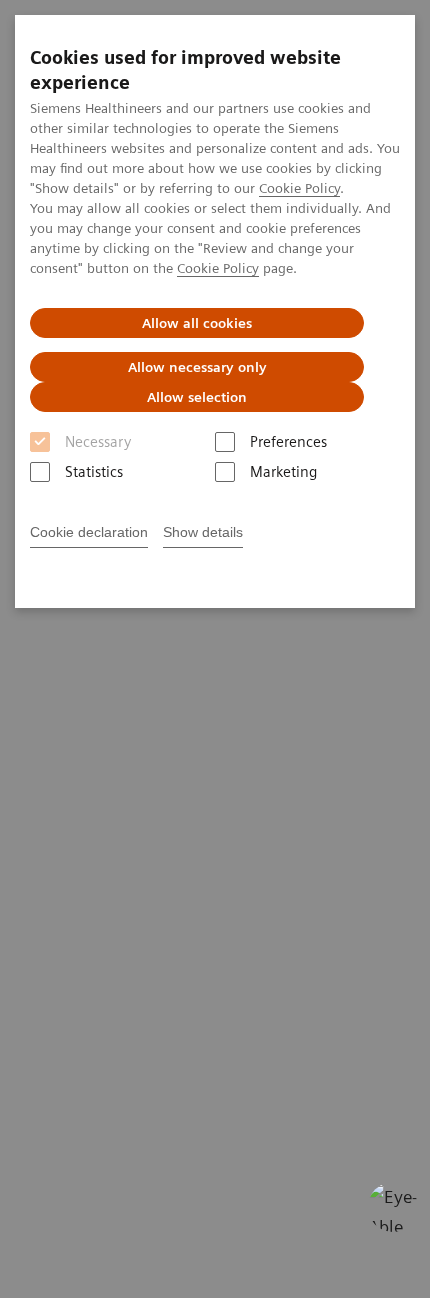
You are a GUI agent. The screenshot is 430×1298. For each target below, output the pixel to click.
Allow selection (197, 397)
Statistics (94, 472)
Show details (203, 532)
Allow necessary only (197, 367)
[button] (393, 1207)
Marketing (283, 472)
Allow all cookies (197, 323)
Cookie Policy (299, 188)
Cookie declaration (89, 532)
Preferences (288, 442)
